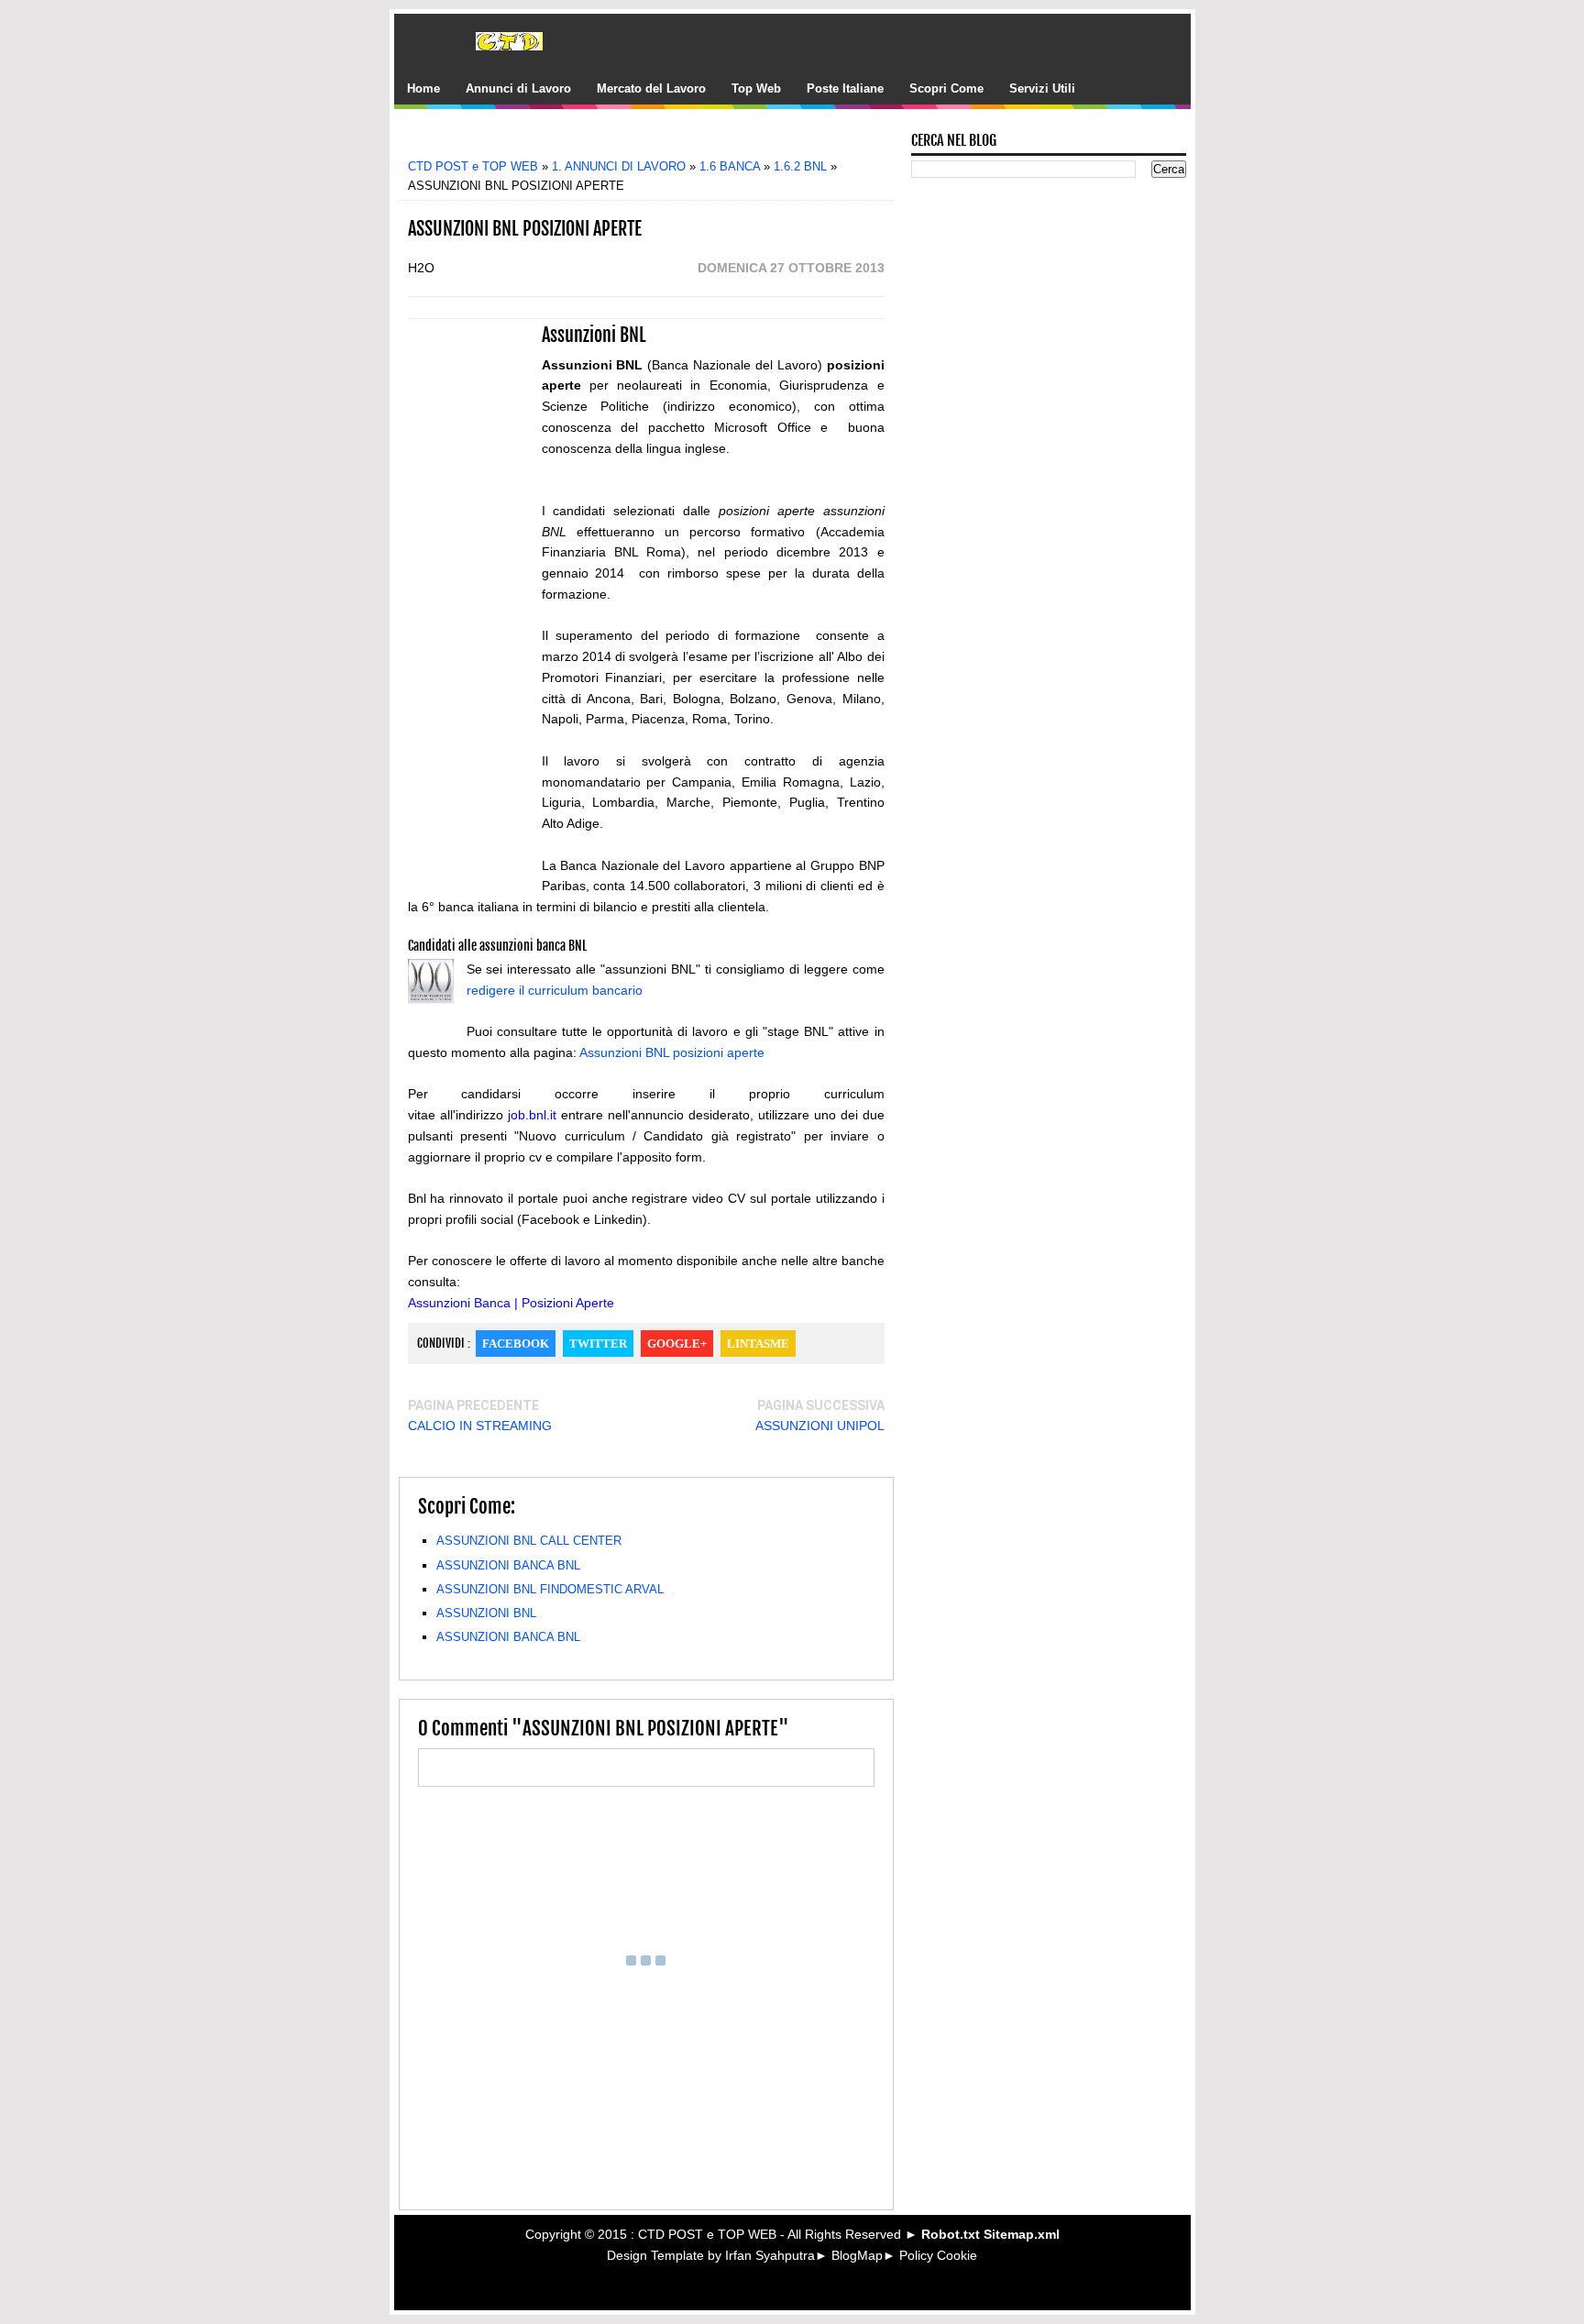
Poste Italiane (845, 88)
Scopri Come (946, 88)
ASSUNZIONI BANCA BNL (508, 1565)
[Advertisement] (659, 140)
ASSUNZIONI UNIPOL (820, 1426)
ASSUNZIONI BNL (486, 1613)
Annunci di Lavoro (518, 88)
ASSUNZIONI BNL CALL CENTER (529, 1541)
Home (423, 88)
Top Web (756, 88)
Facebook (516, 1344)
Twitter (598, 1344)
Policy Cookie (938, 2255)
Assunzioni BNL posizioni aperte (672, 1052)
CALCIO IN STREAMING (480, 1426)
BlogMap (857, 2255)
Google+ (677, 1344)
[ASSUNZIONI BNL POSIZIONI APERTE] (431, 985)
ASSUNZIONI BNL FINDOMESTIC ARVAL (550, 1589)
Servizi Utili (1042, 88)
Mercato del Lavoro (651, 88)
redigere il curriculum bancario (555, 990)
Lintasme (758, 1344)
